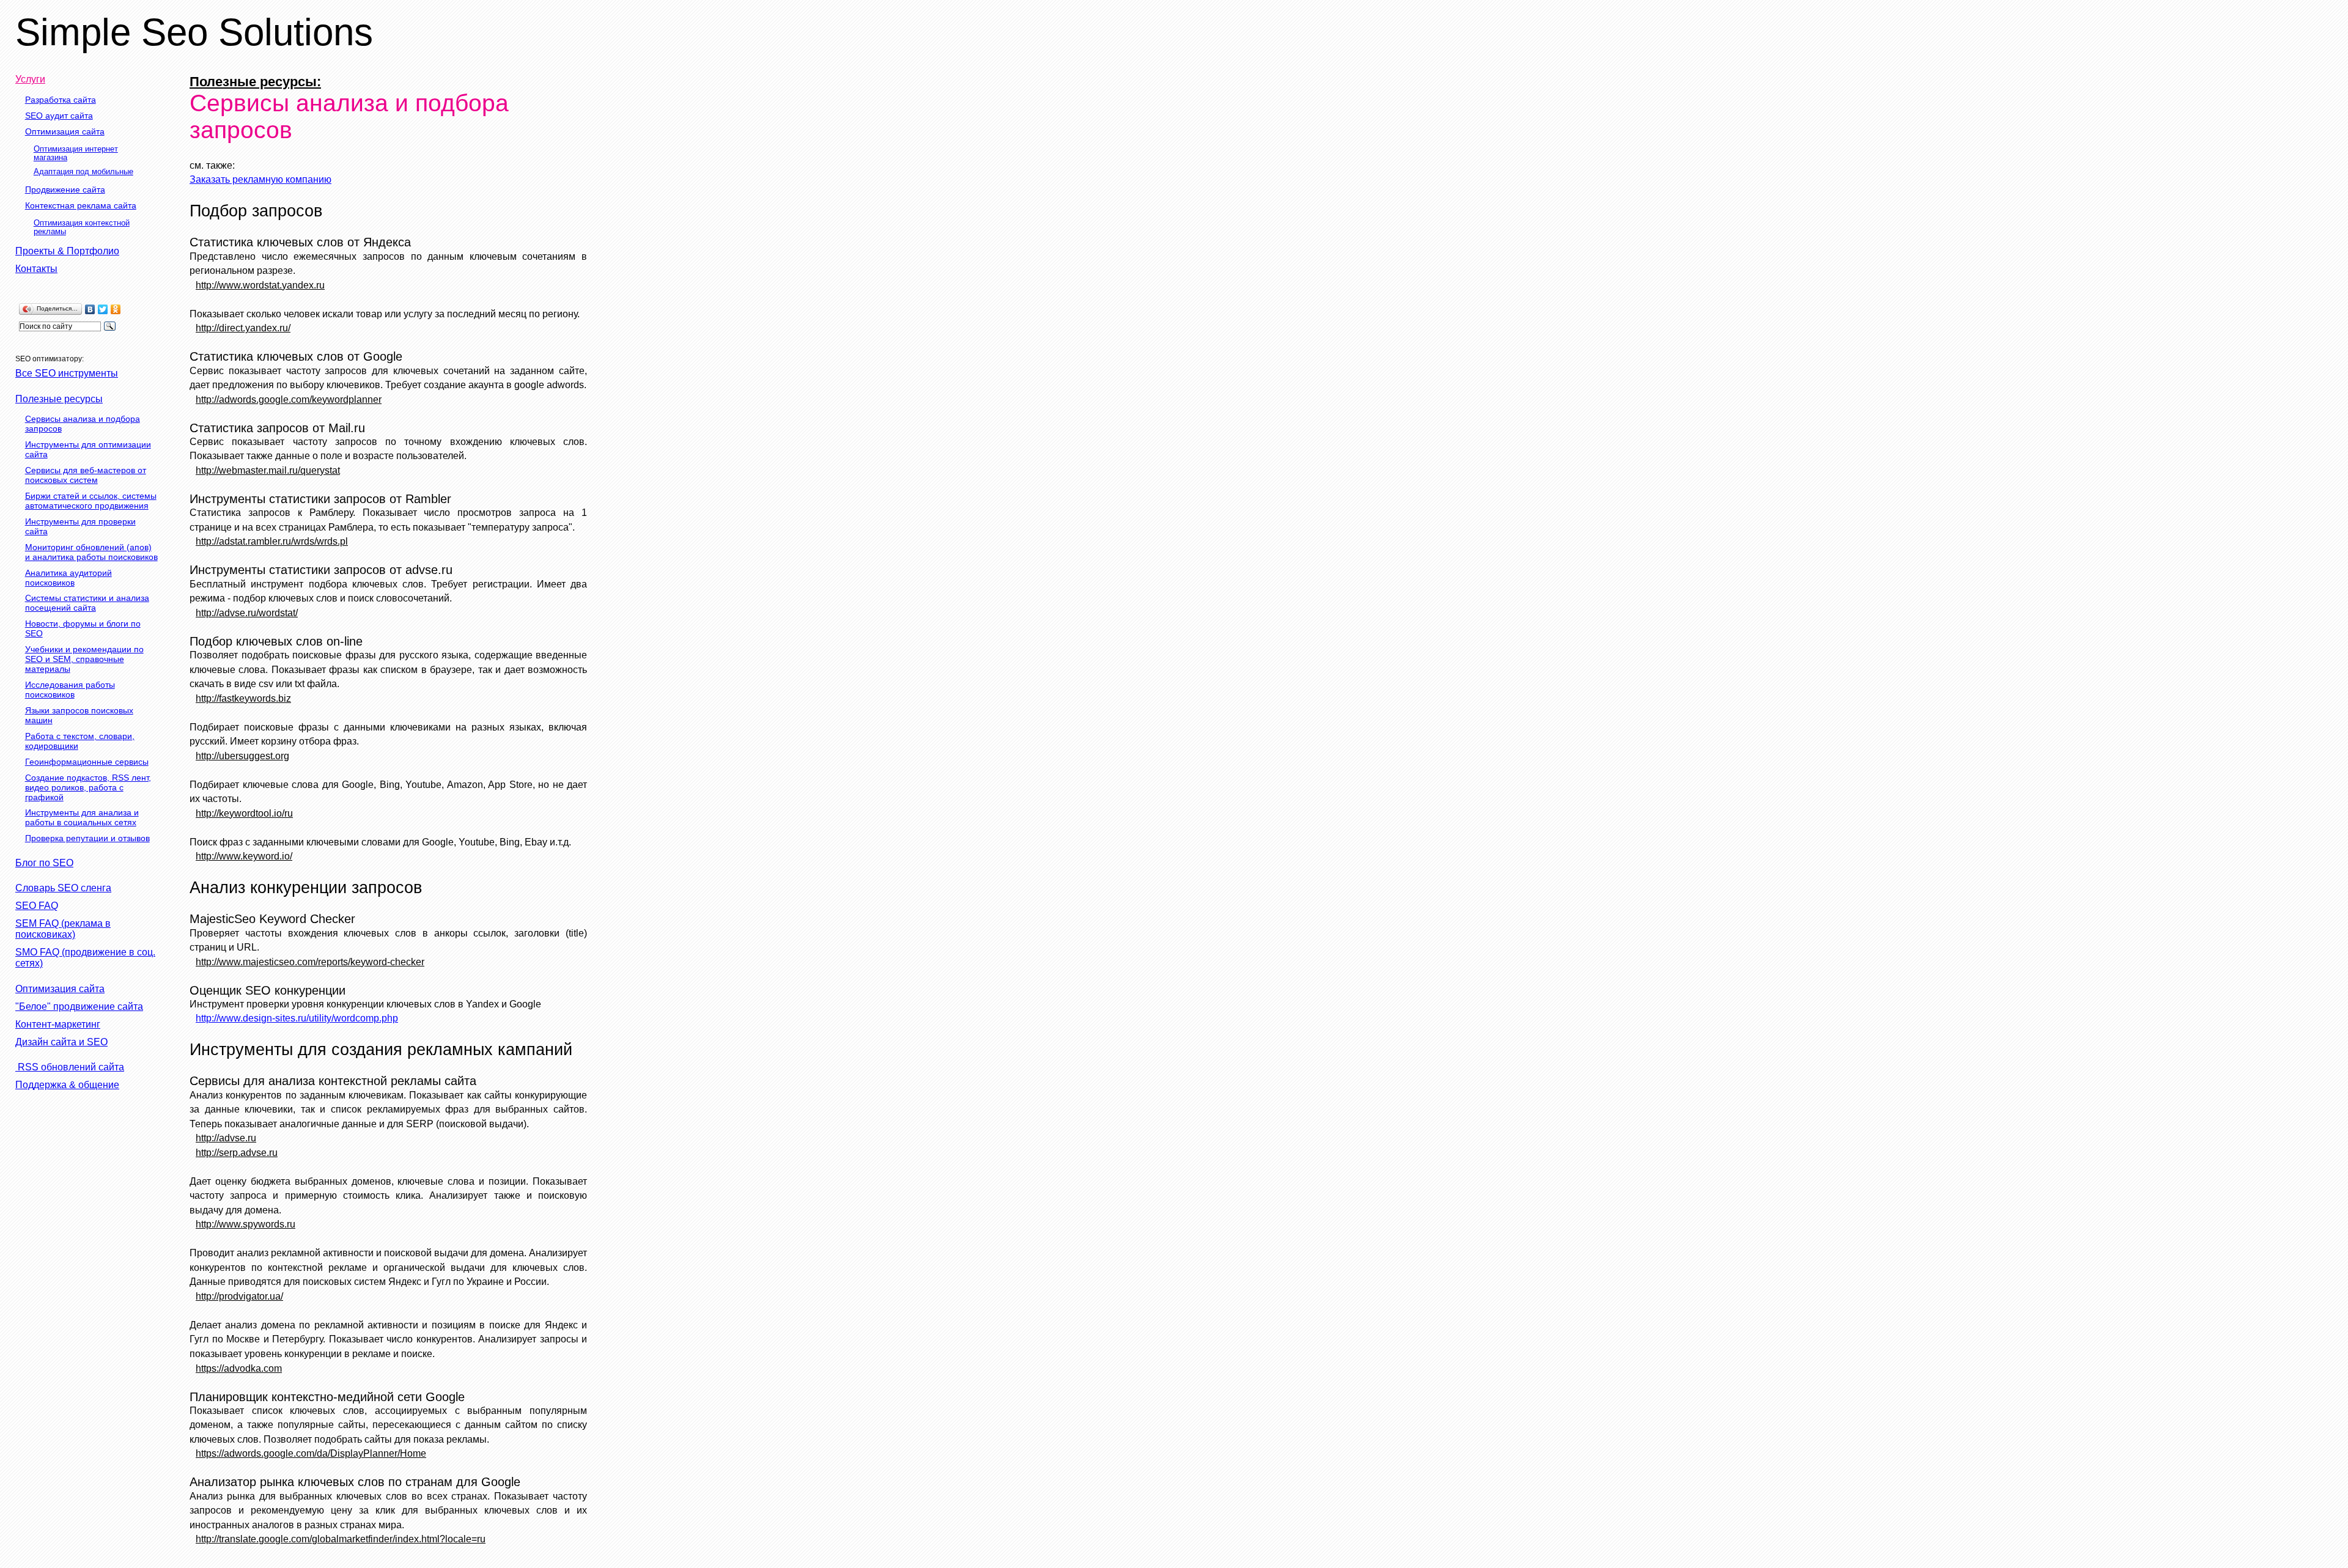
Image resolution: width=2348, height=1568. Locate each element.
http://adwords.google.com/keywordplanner (289, 399)
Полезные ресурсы (59, 399)
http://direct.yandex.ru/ (243, 328)
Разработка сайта (61, 100)
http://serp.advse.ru (237, 1153)
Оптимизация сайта (65, 131)
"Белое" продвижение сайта (79, 1007)
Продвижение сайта (65, 190)
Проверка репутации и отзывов (87, 838)
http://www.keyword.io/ (244, 856)
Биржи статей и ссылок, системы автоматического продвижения (91, 501)
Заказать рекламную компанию (260, 179)
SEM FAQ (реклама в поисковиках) (63, 929)
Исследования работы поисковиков (70, 690)
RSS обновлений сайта (70, 1067)
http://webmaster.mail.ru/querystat (268, 470)
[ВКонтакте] (90, 309)
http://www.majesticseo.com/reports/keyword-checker (310, 962)
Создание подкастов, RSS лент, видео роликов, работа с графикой (88, 787)
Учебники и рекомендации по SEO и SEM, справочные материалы (84, 659)
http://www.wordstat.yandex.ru (260, 285)
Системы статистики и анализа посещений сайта (87, 603)
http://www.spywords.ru (246, 1224)
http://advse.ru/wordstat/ (247, 613)
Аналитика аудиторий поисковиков (68, 578)
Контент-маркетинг (58, 1024)
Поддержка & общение (67, 1085)
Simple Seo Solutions (194, 32)
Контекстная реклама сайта (81, 205)
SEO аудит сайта (59, 116)
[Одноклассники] (116, 309)
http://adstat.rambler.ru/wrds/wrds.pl (272, 541)
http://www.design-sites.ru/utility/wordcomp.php (297, 1018)
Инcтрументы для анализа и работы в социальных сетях (82, 817)
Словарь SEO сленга (63, 888)
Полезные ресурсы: (255, 82)
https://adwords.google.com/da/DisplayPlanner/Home (311, 1453)
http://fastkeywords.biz (243, 698)
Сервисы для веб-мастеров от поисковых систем (86, 475)
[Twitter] (103, 309)
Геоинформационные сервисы (87, 762)
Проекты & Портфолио (67, 251)
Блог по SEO (44, 863)
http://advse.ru (226, 1138)
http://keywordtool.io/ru (244, 813)
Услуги (30, 79)
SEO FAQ (37, 906)
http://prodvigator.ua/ (239, 1296)
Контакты (36, 269)
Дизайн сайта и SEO (61, 1042)
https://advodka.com (239, 1368)
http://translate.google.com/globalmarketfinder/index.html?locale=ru (341, 1539)
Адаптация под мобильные (83, 172)
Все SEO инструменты (67, 373)
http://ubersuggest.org (242, 756)
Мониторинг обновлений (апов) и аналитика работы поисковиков (91, 552)
